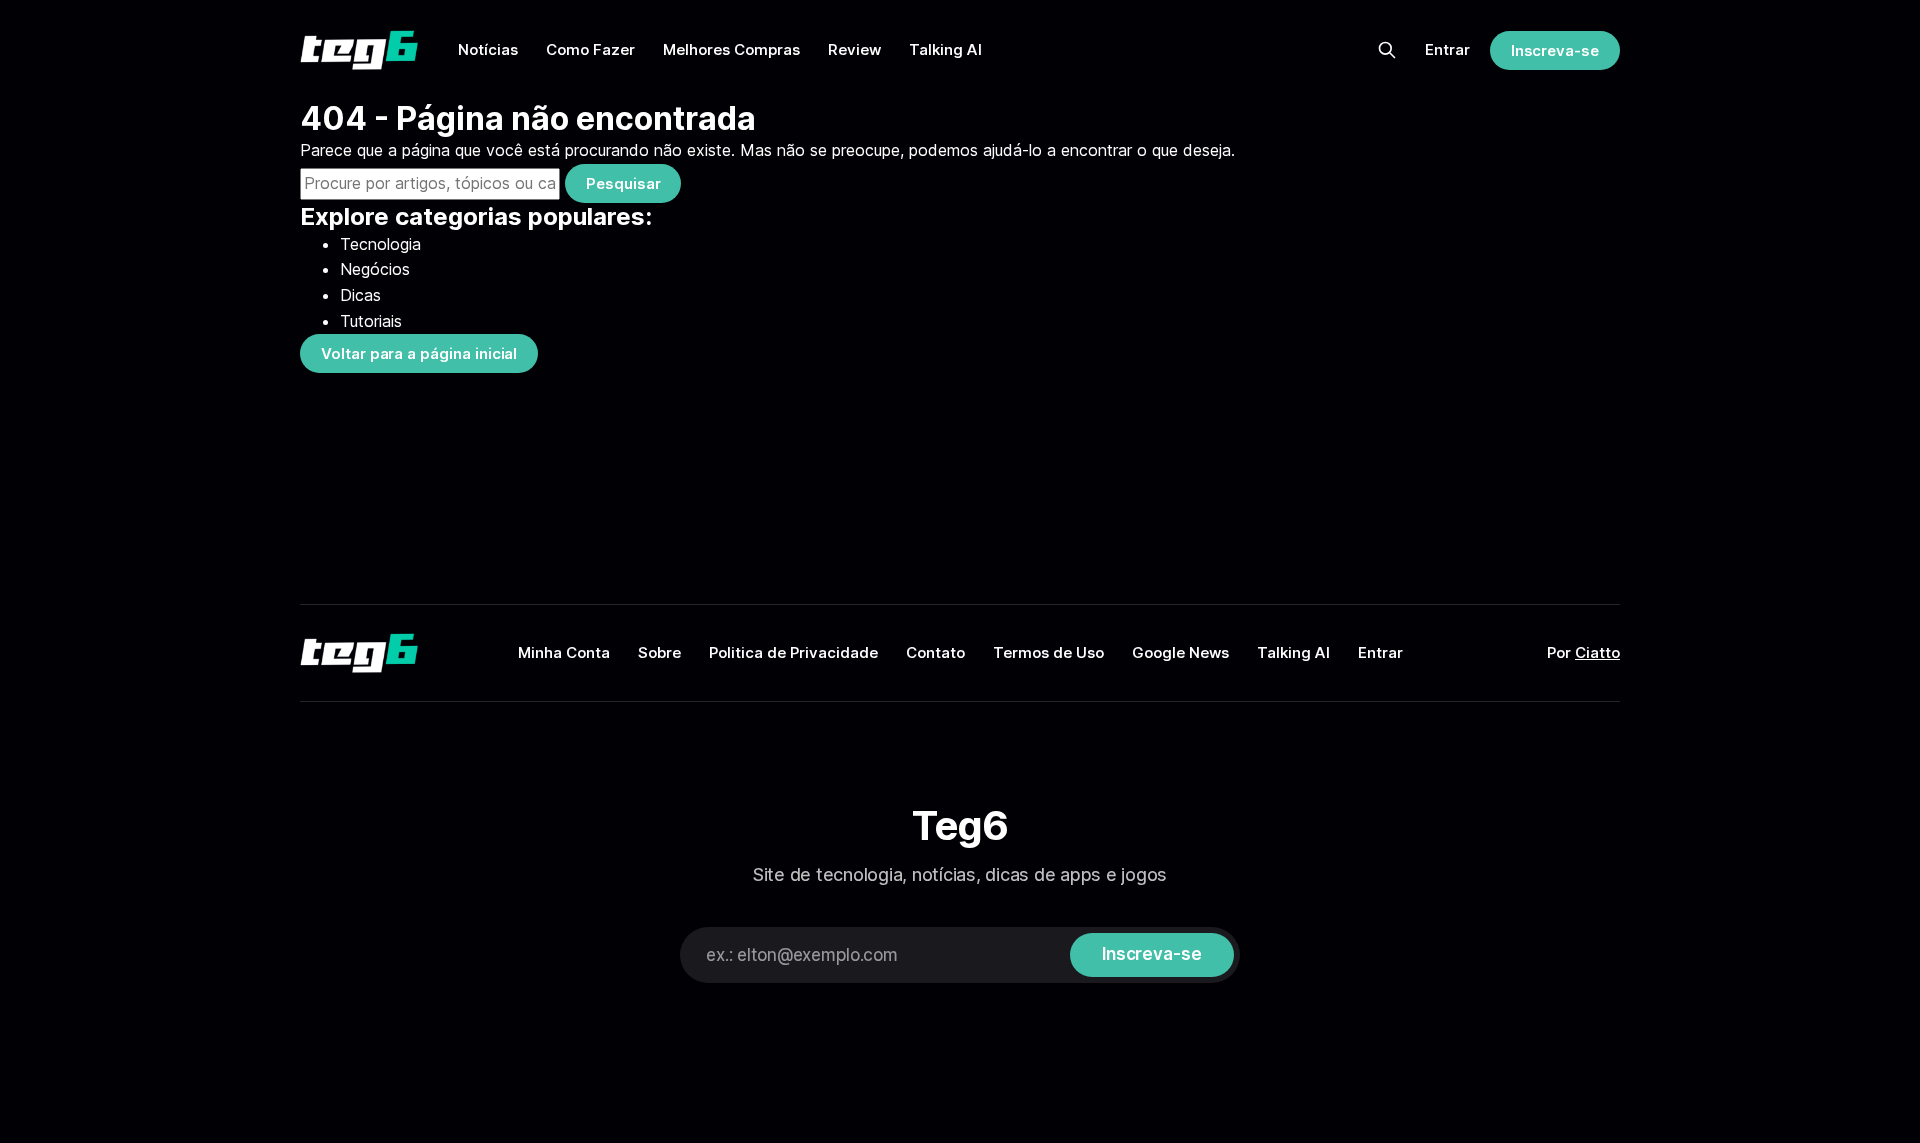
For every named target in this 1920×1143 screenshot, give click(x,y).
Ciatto (1597, 652)
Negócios (375, 269)
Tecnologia (380, 244)
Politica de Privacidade (793, 652)
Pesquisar (623, 183)
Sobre (659, 652)
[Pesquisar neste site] (1387, 50)
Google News (1180, 652)
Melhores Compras (731, 49)
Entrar (1447, 49)
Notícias (488, 49)
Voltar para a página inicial (419, 353)
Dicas (360, 295)
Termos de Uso (1048, 652)
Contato (935, 652)
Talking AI (945, 49)
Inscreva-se (1555, 50)
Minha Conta (564, 652)
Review (854, 49)
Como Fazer (590, 49)
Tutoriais (371, 321)
